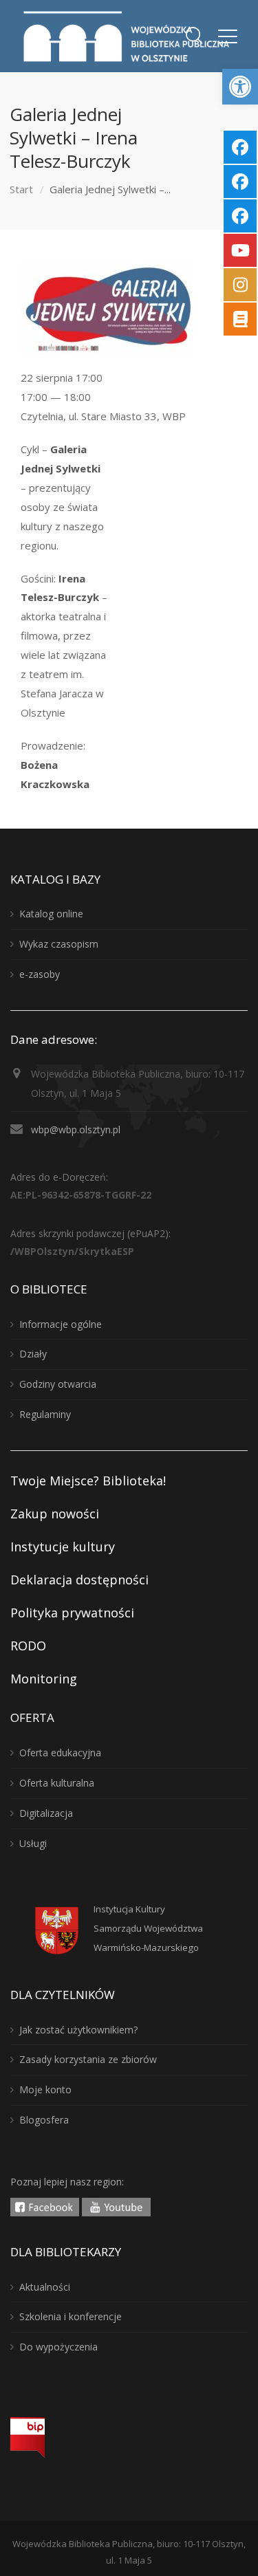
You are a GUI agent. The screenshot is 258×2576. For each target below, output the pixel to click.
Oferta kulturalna (57, 1783)
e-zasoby (40, 974)
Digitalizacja (46, 1813)
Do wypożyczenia (58, 2347)
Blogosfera (44, 2120)
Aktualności (45, 2287)
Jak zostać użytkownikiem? (78, 2030)
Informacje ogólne (61, 1324)
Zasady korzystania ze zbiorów (88, 2059)
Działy (33, 1354)
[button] (240, 87)
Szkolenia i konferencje (71, 2316)
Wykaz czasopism (59, 944)
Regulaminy (45, 1414)
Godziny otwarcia (58, 1384)
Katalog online (51, 914)
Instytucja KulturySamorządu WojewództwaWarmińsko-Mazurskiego (148, 1928)
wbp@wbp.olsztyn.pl (76, 1129)
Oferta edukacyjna (60, 1753)
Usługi (33, 1843)
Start (21, 189)
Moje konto (45, 2089)
